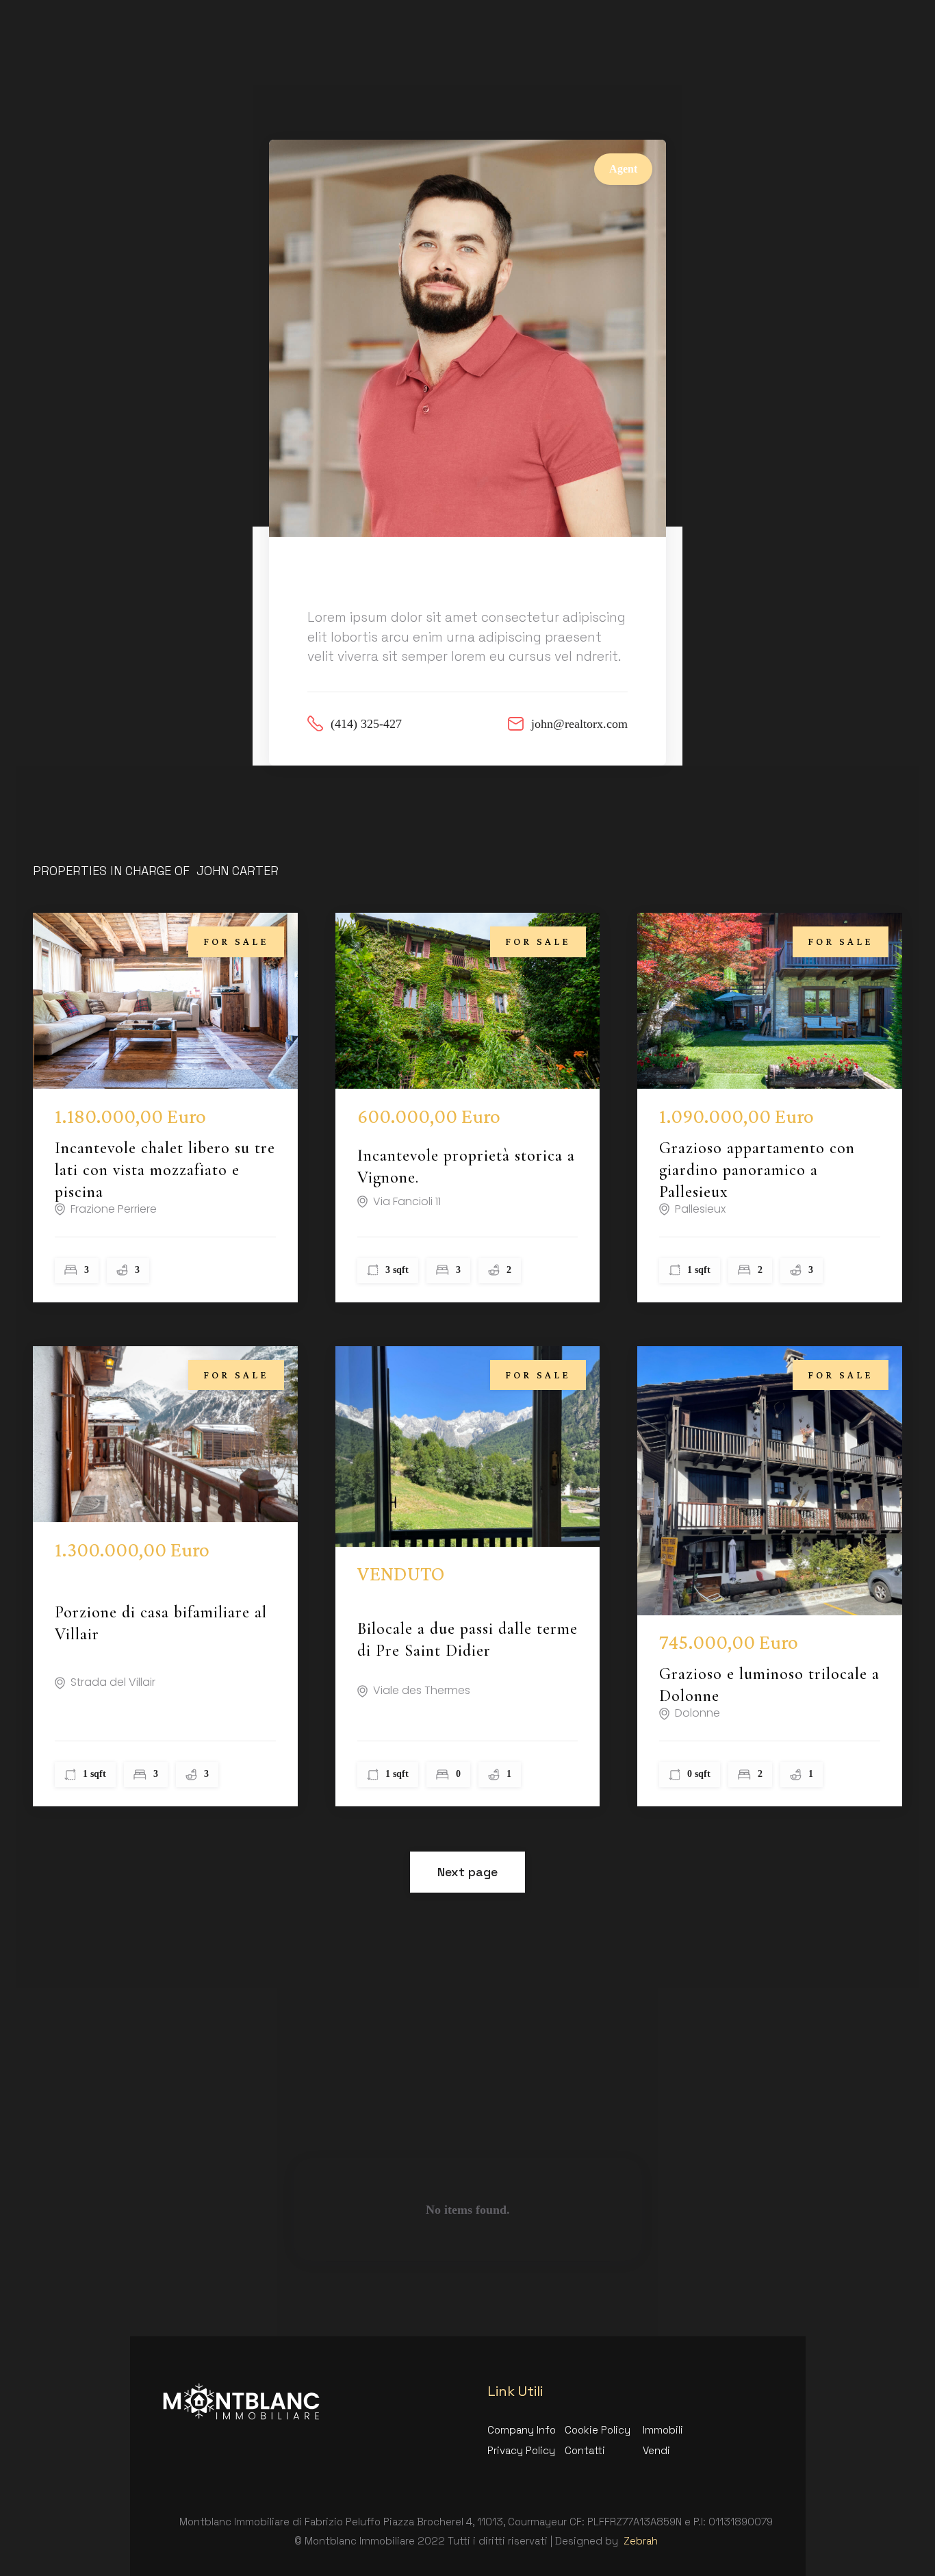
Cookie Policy (598, 2430)
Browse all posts (565, 2146)
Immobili (663, 2430)
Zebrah (641, 2541)
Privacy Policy (521, 2450)
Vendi (656, 2450)
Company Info (522, 2430)
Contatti (585, 2450)
